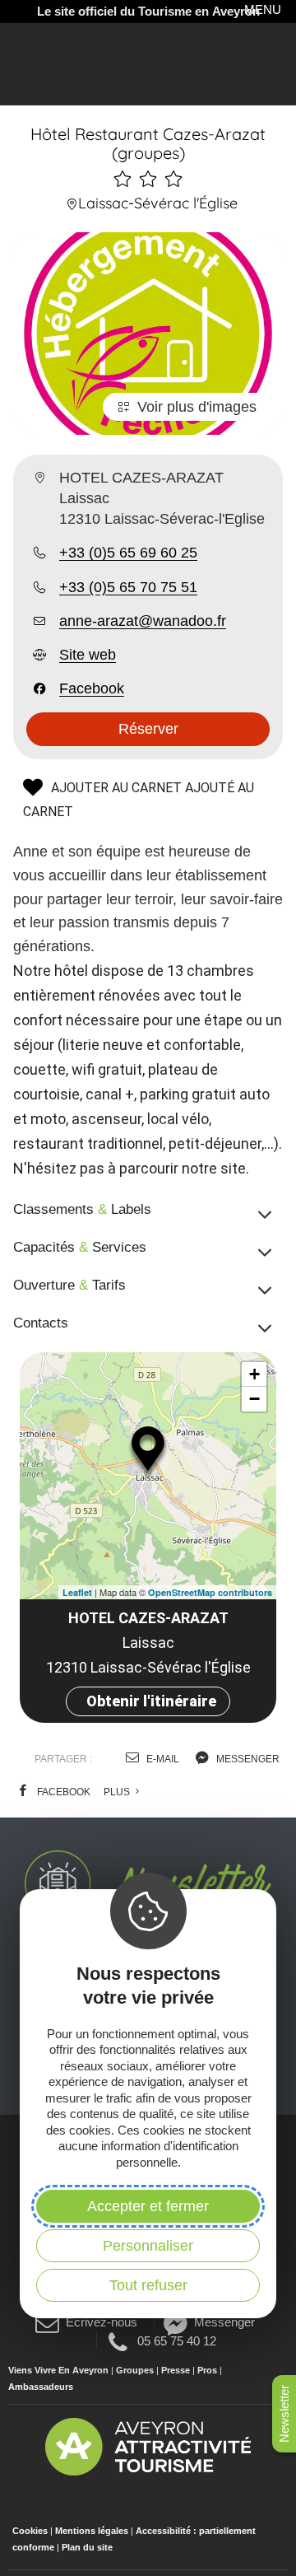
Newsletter (284, 2414)
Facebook (92, 688)
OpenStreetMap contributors (210, 1592)
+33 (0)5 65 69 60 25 (128, 553)
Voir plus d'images (197, 407)
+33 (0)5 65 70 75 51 (128, 587)
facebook (62, 1792)
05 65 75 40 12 (176, 2340)
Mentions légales (92, 2531)
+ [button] (254, 1374)
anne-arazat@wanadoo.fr (143, 621)
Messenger (224, 2322)
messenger (247, 1759)
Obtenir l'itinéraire (151, 1701)
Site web (88, 655)
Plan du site (87, 2547)
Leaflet (77, 1592)
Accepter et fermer (148, 2206)
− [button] (254, 1399)
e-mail (162, 1759)
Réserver (148, 729)
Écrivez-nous (102, 2322)
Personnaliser (148, 2246)
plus (118, 1792)
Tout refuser (148, 2285)
